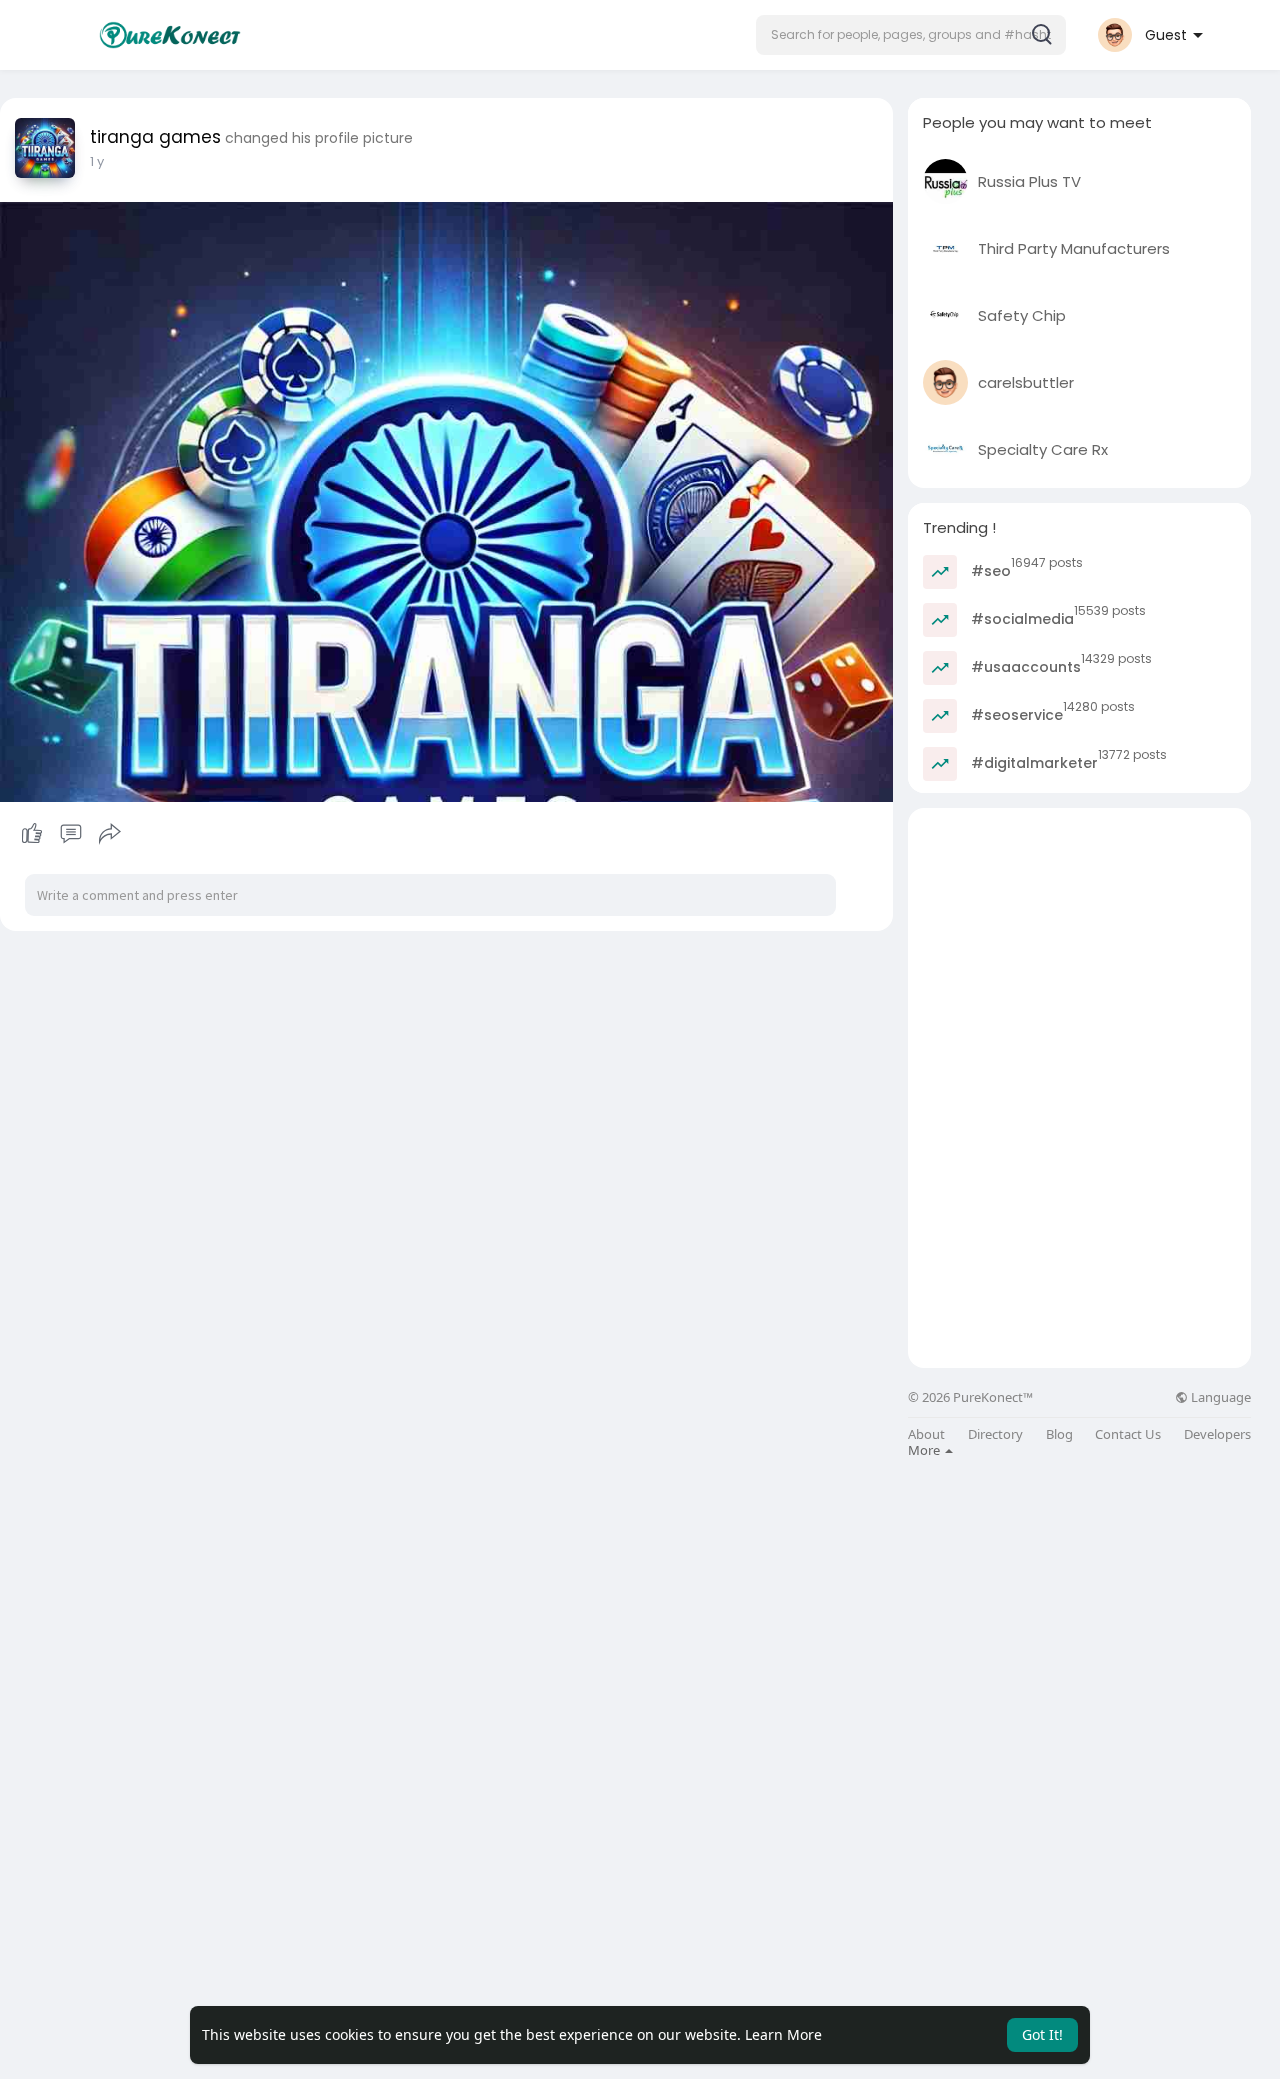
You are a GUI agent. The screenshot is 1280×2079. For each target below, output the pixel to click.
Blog (1059, 1434)
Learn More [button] (783, 2034)
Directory (995, 1434)
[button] (911, 35)
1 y (97, 161)
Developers (1217, 1434)
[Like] (70, 834)
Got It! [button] (1042, 2034)
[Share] (110, 834)
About (926, 1434)
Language (1219, 1397)
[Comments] (71, 834)
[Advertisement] (1079, 948)
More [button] (925, 1450)
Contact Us (1128, 1434)
